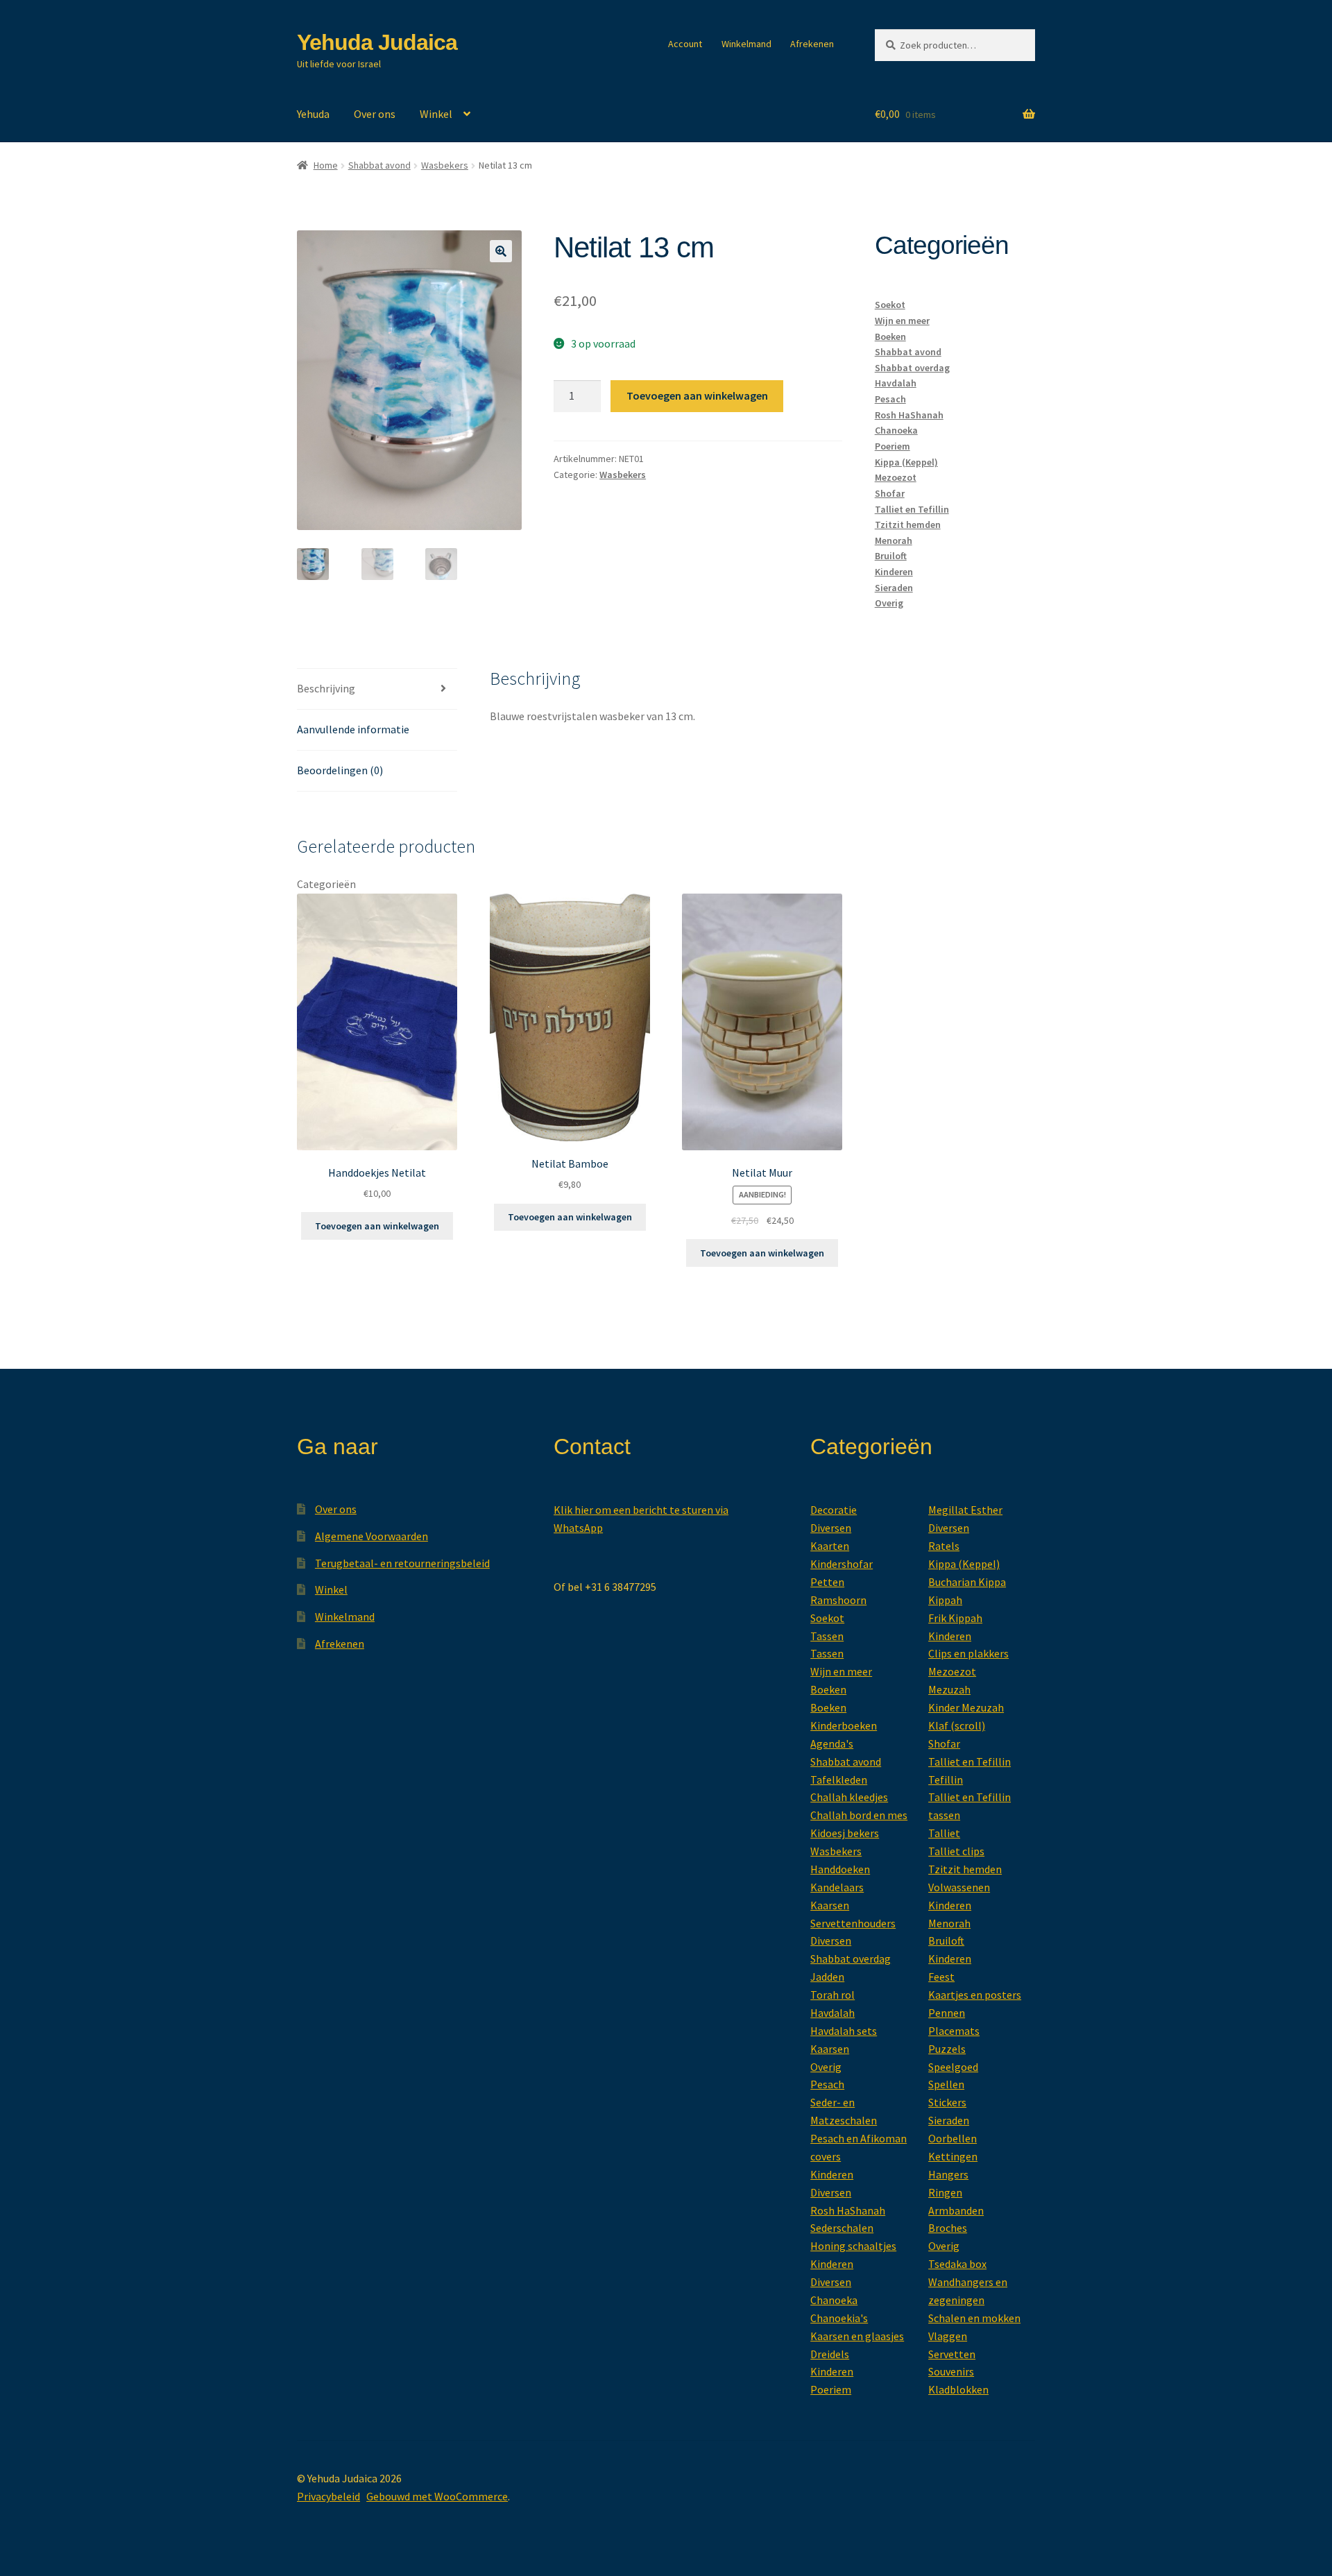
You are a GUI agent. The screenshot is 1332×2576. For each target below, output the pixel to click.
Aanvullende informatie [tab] (353, 729)
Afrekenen (812, 44)
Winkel (436, 114)
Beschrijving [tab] (326, 688)
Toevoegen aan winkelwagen (697, 395)
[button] (501, 251)
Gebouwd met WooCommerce (437, 2496)
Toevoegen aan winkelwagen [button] (377, 1226)
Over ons (375, 114)
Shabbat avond (379, 165)
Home (326, 165)
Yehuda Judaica (377, 42)
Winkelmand (746, 44)
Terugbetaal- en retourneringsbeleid (402, 1563)
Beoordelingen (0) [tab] (340, 770)
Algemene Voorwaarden (372, 1536)
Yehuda (313, 114)
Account (685, 44)
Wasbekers (445, 165)
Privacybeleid (328, 2496)
